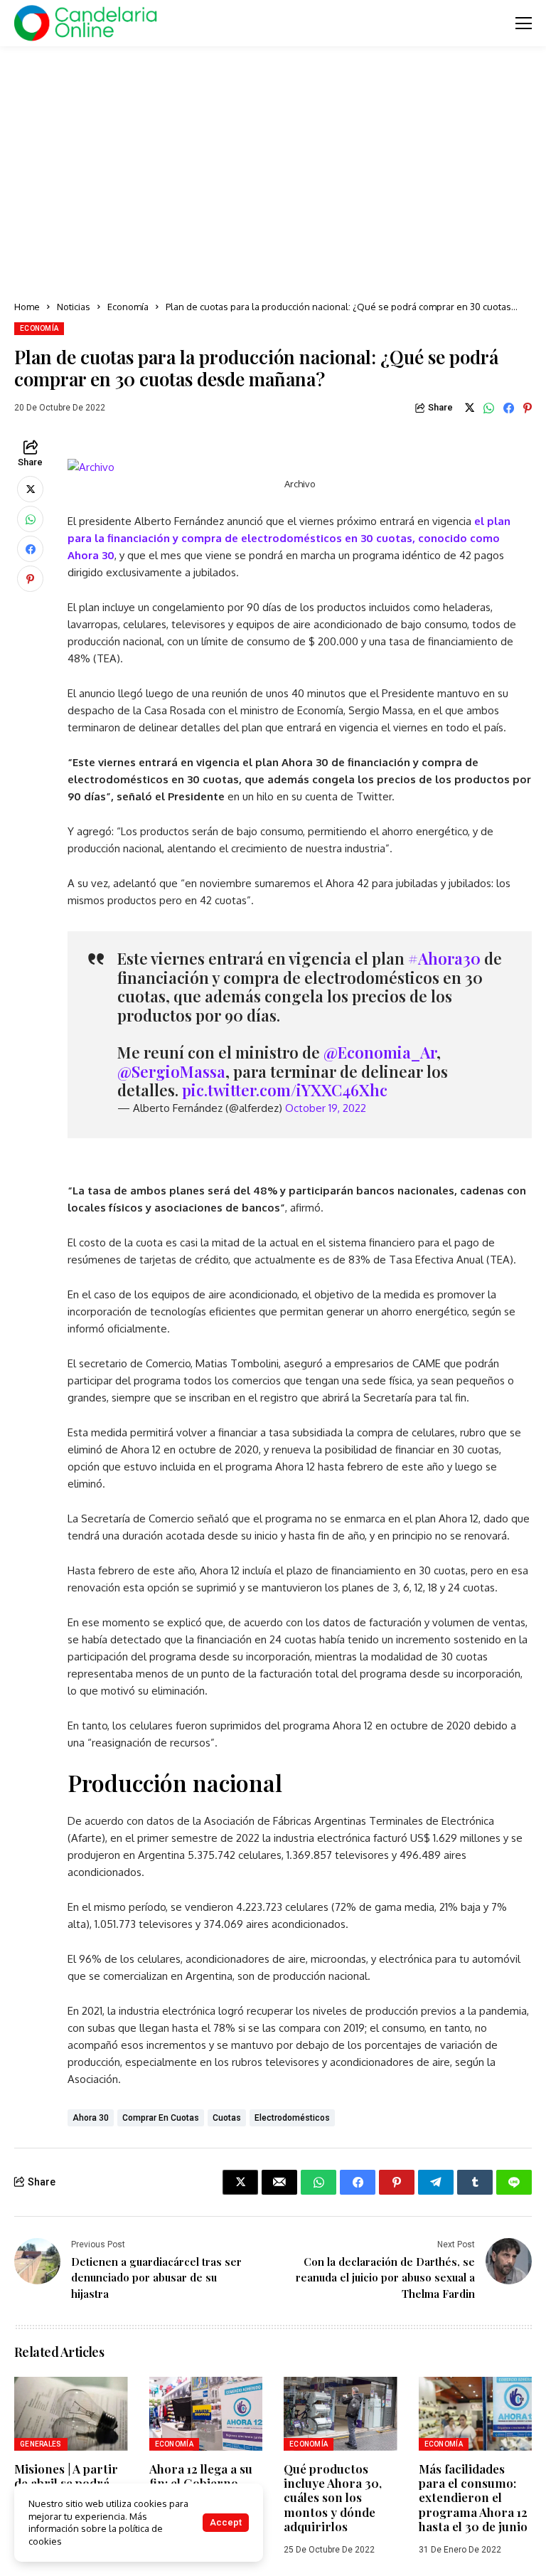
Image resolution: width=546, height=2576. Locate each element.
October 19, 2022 (326, 1108)
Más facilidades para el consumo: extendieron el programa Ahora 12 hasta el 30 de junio (473, 2498)
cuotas (227, 2118)
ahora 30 (91, 2118)
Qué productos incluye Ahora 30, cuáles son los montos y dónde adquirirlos (333, 2498)
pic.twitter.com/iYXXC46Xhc (285, 1090)
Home (27, 307)
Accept (226, 2522)
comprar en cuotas (161, 2118)
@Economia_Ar (380, 1052)
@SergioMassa (171, 1071)
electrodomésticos (292, 2118)
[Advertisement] (273, 174)
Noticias (74, 307)
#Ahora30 (444, 958)
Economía (128, 307)
